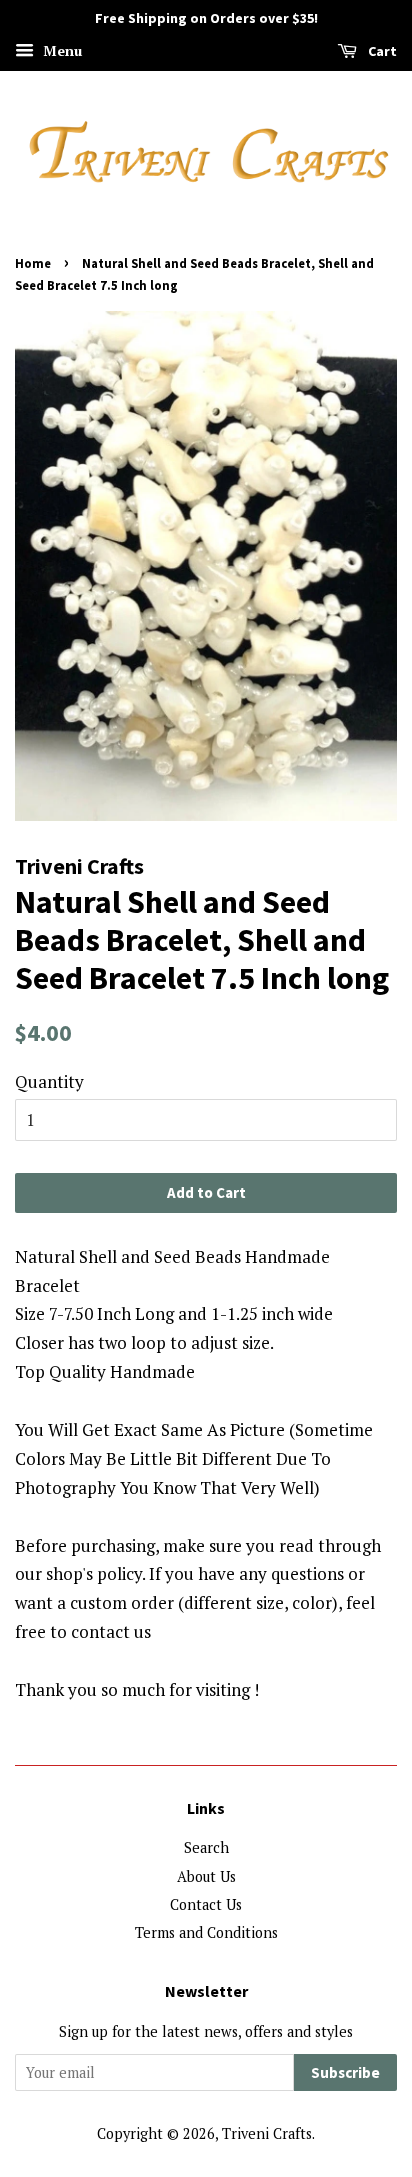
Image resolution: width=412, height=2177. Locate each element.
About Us (206, 1876)
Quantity (49, 1081)
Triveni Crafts (267, 2133)
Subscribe (345, 2072)
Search (206, 1847)
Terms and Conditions (206, 1932)
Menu (60, 50)
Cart (381, 51)
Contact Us (206, 1904)
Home (33, 263)
